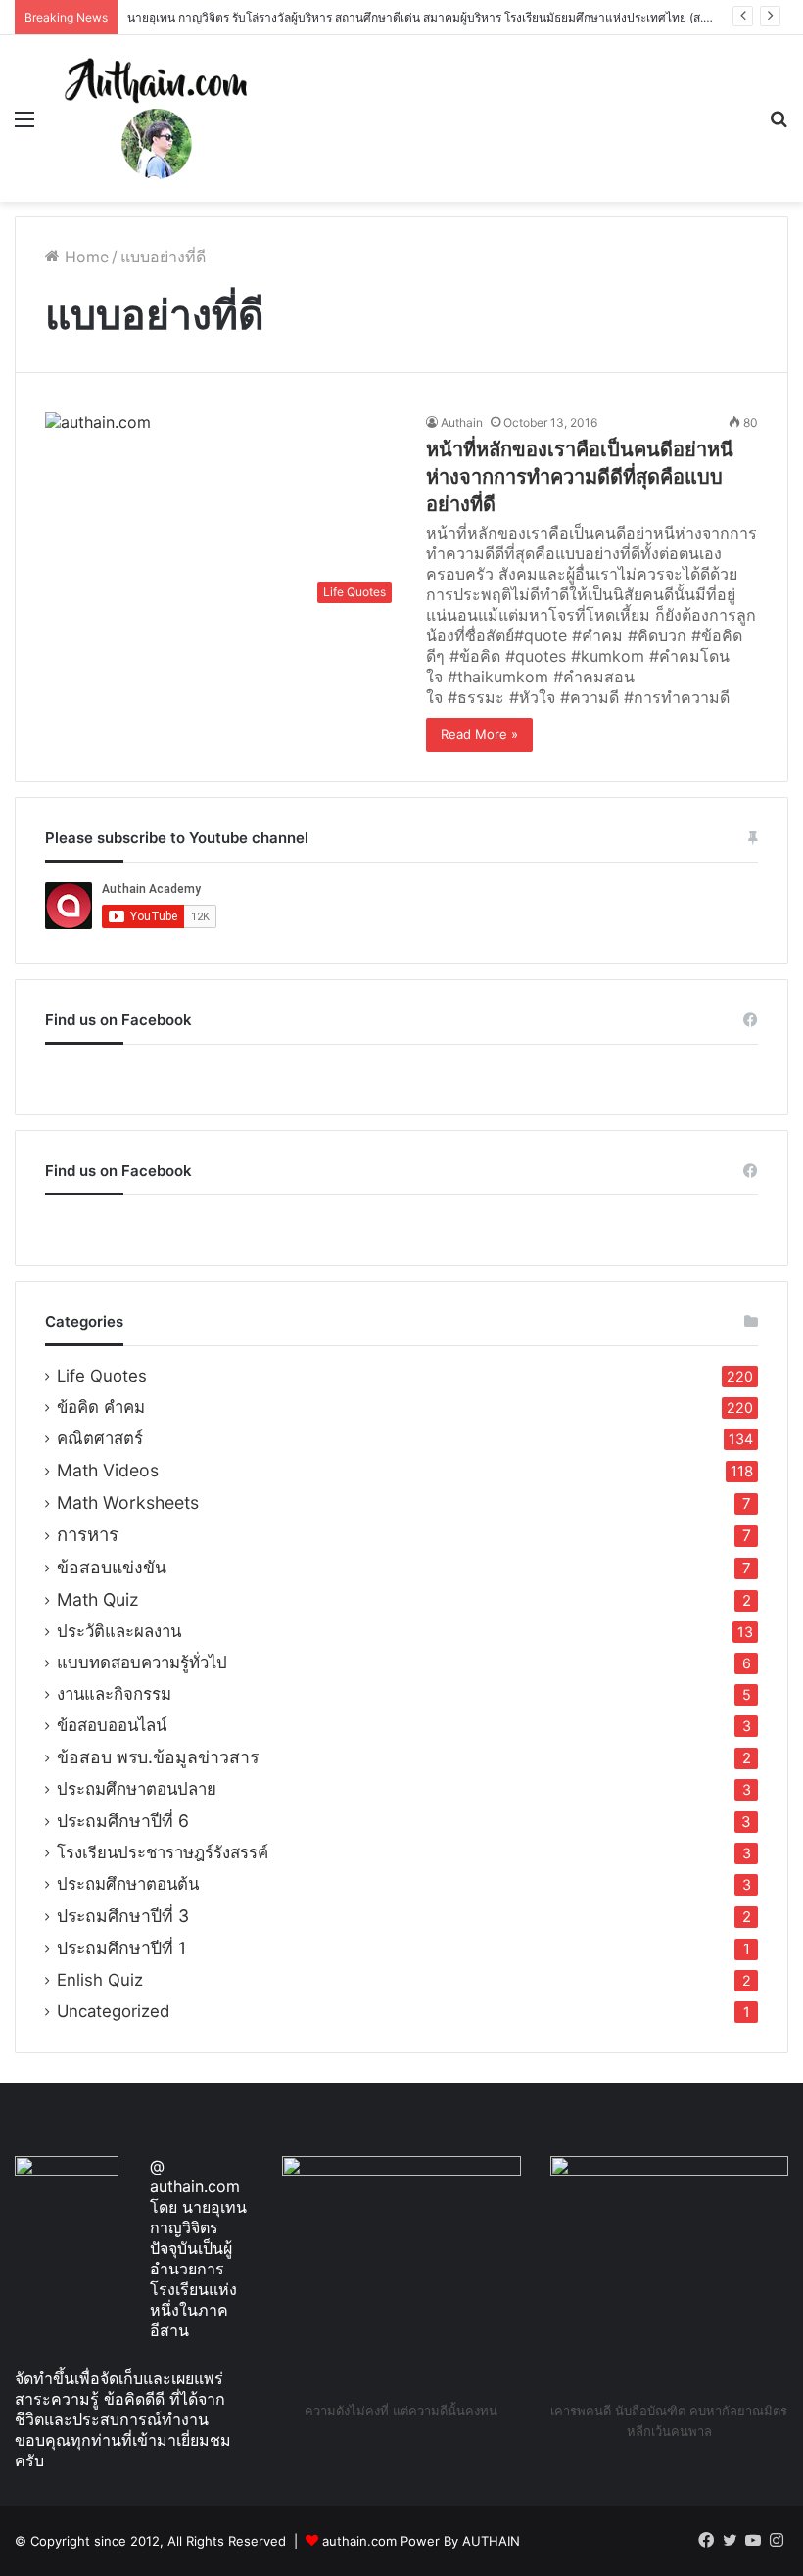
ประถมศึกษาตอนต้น (128, 1884)
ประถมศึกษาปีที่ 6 (123, 1821)
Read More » (479, 734)
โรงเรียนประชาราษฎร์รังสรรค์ (163, 1852)
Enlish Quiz (100, 1980)
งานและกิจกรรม (114, 1694)
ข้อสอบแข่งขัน (112, 1567)
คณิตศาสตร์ (100, 1438)
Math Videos (108, 1470)
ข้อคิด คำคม (101, 1407)
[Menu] (24, 126)
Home (84, 257)
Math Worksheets (128, 1502)
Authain (462, 422)
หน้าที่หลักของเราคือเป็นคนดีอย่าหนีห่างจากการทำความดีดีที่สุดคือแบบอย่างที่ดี (580, 477)
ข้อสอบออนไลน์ (112, 1725)
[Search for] (779, 126)
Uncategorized (113, 2011)
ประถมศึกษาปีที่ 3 (123, 1916)
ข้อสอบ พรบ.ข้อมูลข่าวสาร (158, 1757)
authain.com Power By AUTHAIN (421, 2541)
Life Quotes (102, 1376)
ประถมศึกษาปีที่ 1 (121, 1948)
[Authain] (157, 118)
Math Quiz (98, 1599)
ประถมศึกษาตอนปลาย (137, 1789)
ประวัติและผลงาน (119, 1631)
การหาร (88, 1535)
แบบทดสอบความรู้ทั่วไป (142, 1663)
